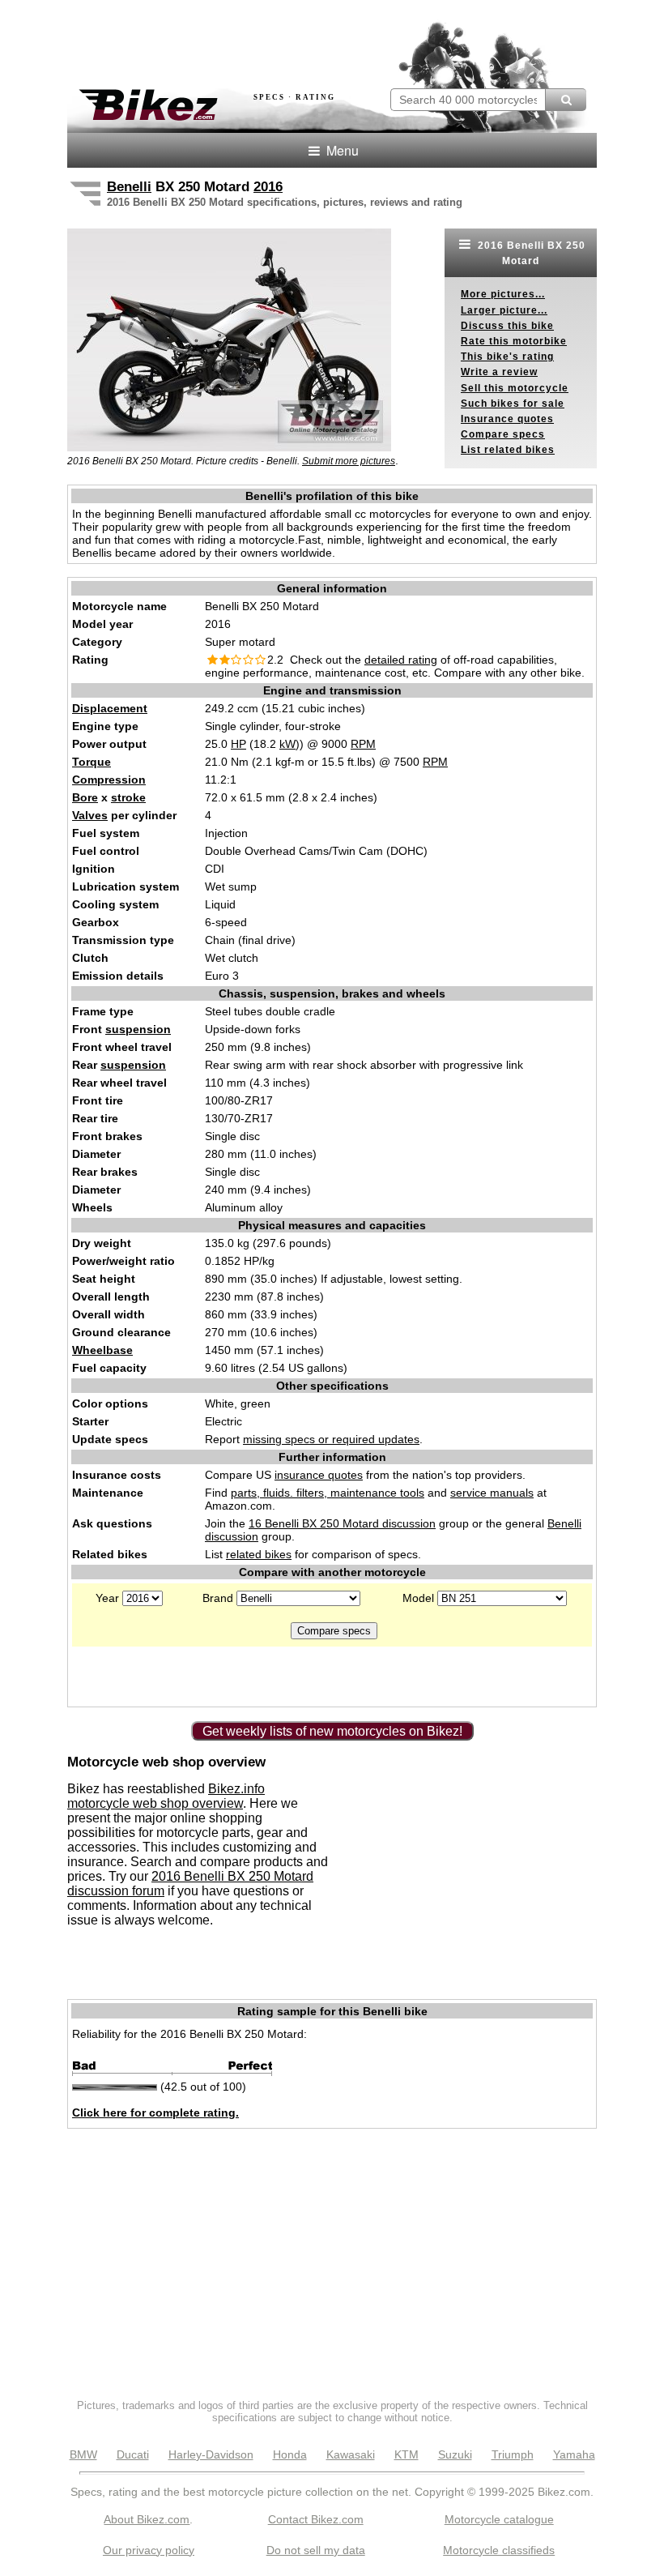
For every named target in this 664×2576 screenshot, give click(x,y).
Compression (109, 780)
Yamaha (574, 2454)
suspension (138, 1029)
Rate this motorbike (514, 341)
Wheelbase (102, 1350)
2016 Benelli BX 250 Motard (530, 253)
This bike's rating (507, 357)
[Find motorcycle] (566, 100)
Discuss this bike (507, 326)
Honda (290, 2454)
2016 (268, 187)
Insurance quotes (507, 419)
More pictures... (503, 294)
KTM (406, 2454)
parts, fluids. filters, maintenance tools (328, 1493)
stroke (128, 797)
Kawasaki (351, 2454)
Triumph (513, 2454)
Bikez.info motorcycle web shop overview (166, 1796)
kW (287, 744)
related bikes (259, 1554)
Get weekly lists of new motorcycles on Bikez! (332, 1731)
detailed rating (401, 660)
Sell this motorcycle (515, 388)
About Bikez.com (147, 2519)
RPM (363, 744)
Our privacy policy (149, 2550)
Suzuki (455, 2454)
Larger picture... (504, 310)
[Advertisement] (257, 39)
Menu (341, 150)
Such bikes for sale (513, 404)
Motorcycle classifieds (499, 2550)
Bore (85, 797)
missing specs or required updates (331, 1439)
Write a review (499, 372)
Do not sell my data (316, 2550)
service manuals (492, 1493)
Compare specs (503, 434)
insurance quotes (319, 1475)
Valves (90, 815)
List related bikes (508, 450)
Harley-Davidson (211, 2454)
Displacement (110, 708)
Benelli (129, 187)
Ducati (133, 2454)
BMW (83, 2454)
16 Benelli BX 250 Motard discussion (342, 1523)
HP (238, 744)
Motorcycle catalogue (499, 2519)
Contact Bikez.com (316, 2519)
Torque (92, 762)
